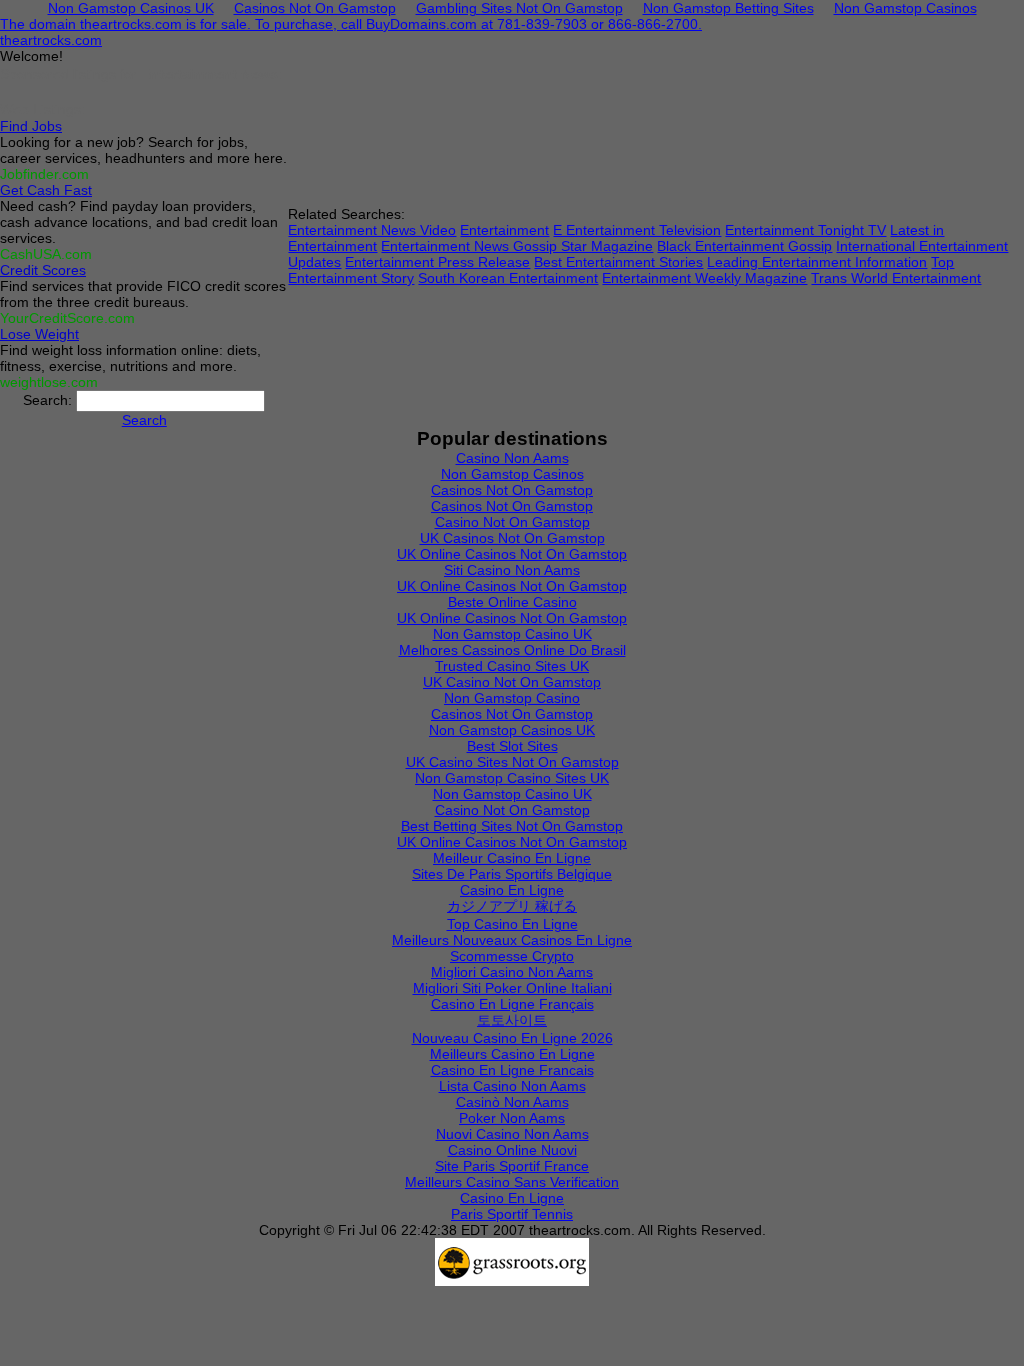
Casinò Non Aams (512, 1102)
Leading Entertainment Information (817, 262)
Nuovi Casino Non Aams (512, 1134)
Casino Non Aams (512, 458)
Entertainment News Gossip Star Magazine (517, 246)
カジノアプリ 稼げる (512, 906)
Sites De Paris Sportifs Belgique (512, 874)
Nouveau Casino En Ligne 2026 (512, 1038)
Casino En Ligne (512, 890)
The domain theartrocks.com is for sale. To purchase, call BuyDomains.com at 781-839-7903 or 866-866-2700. (351, 24)
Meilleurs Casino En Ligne (512, 1054)
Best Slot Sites (512, 746)
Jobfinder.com (44, 174)
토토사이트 (512, 1020)
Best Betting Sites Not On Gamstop (512, 826)
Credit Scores (43, 270)
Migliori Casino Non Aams (512, 972)
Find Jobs (31, 126)
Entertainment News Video (372, 230)
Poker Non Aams (512, 1118)
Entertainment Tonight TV (805, 230)
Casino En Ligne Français (512, 1004)
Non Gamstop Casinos (512, 474)
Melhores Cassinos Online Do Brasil (512, 650)
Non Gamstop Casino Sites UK (512, 778)
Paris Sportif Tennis (512, 1214)
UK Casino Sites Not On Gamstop (512, 762)
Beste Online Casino (512, 602)
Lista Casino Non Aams (512, 1086)
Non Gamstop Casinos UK (512, 730)
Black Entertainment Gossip (744, 246)
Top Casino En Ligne (512, 924)
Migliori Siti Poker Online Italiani (512, 988)
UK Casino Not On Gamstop (512, 682)
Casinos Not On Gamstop (512, 490)
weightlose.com (49, 382)
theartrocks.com (51, 40)
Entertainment (504, 230)
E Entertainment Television (637, 230)
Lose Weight (39, 334)
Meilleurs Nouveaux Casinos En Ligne (512, 940)
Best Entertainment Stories (618, 262)
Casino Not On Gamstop (512, 522)
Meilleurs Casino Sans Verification (512, 1182)
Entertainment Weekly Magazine (704, 278)
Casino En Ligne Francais (512, 1070)
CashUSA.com (46, 254)
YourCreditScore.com (67, 318)
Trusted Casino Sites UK (512, 666)
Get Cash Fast (46, 190)
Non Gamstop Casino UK (512, 634)
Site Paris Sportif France (512, 1166)
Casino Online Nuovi (512, 1150)
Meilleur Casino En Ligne (512, 858)
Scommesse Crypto (512, 956)
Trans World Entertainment (896, 278)
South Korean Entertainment (508, 278)
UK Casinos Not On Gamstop (512, 538)
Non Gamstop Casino (512, 698)
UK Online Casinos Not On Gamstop (512, 554)
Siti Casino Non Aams (512, 570)
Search (144, 420)
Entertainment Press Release (437, 262)
